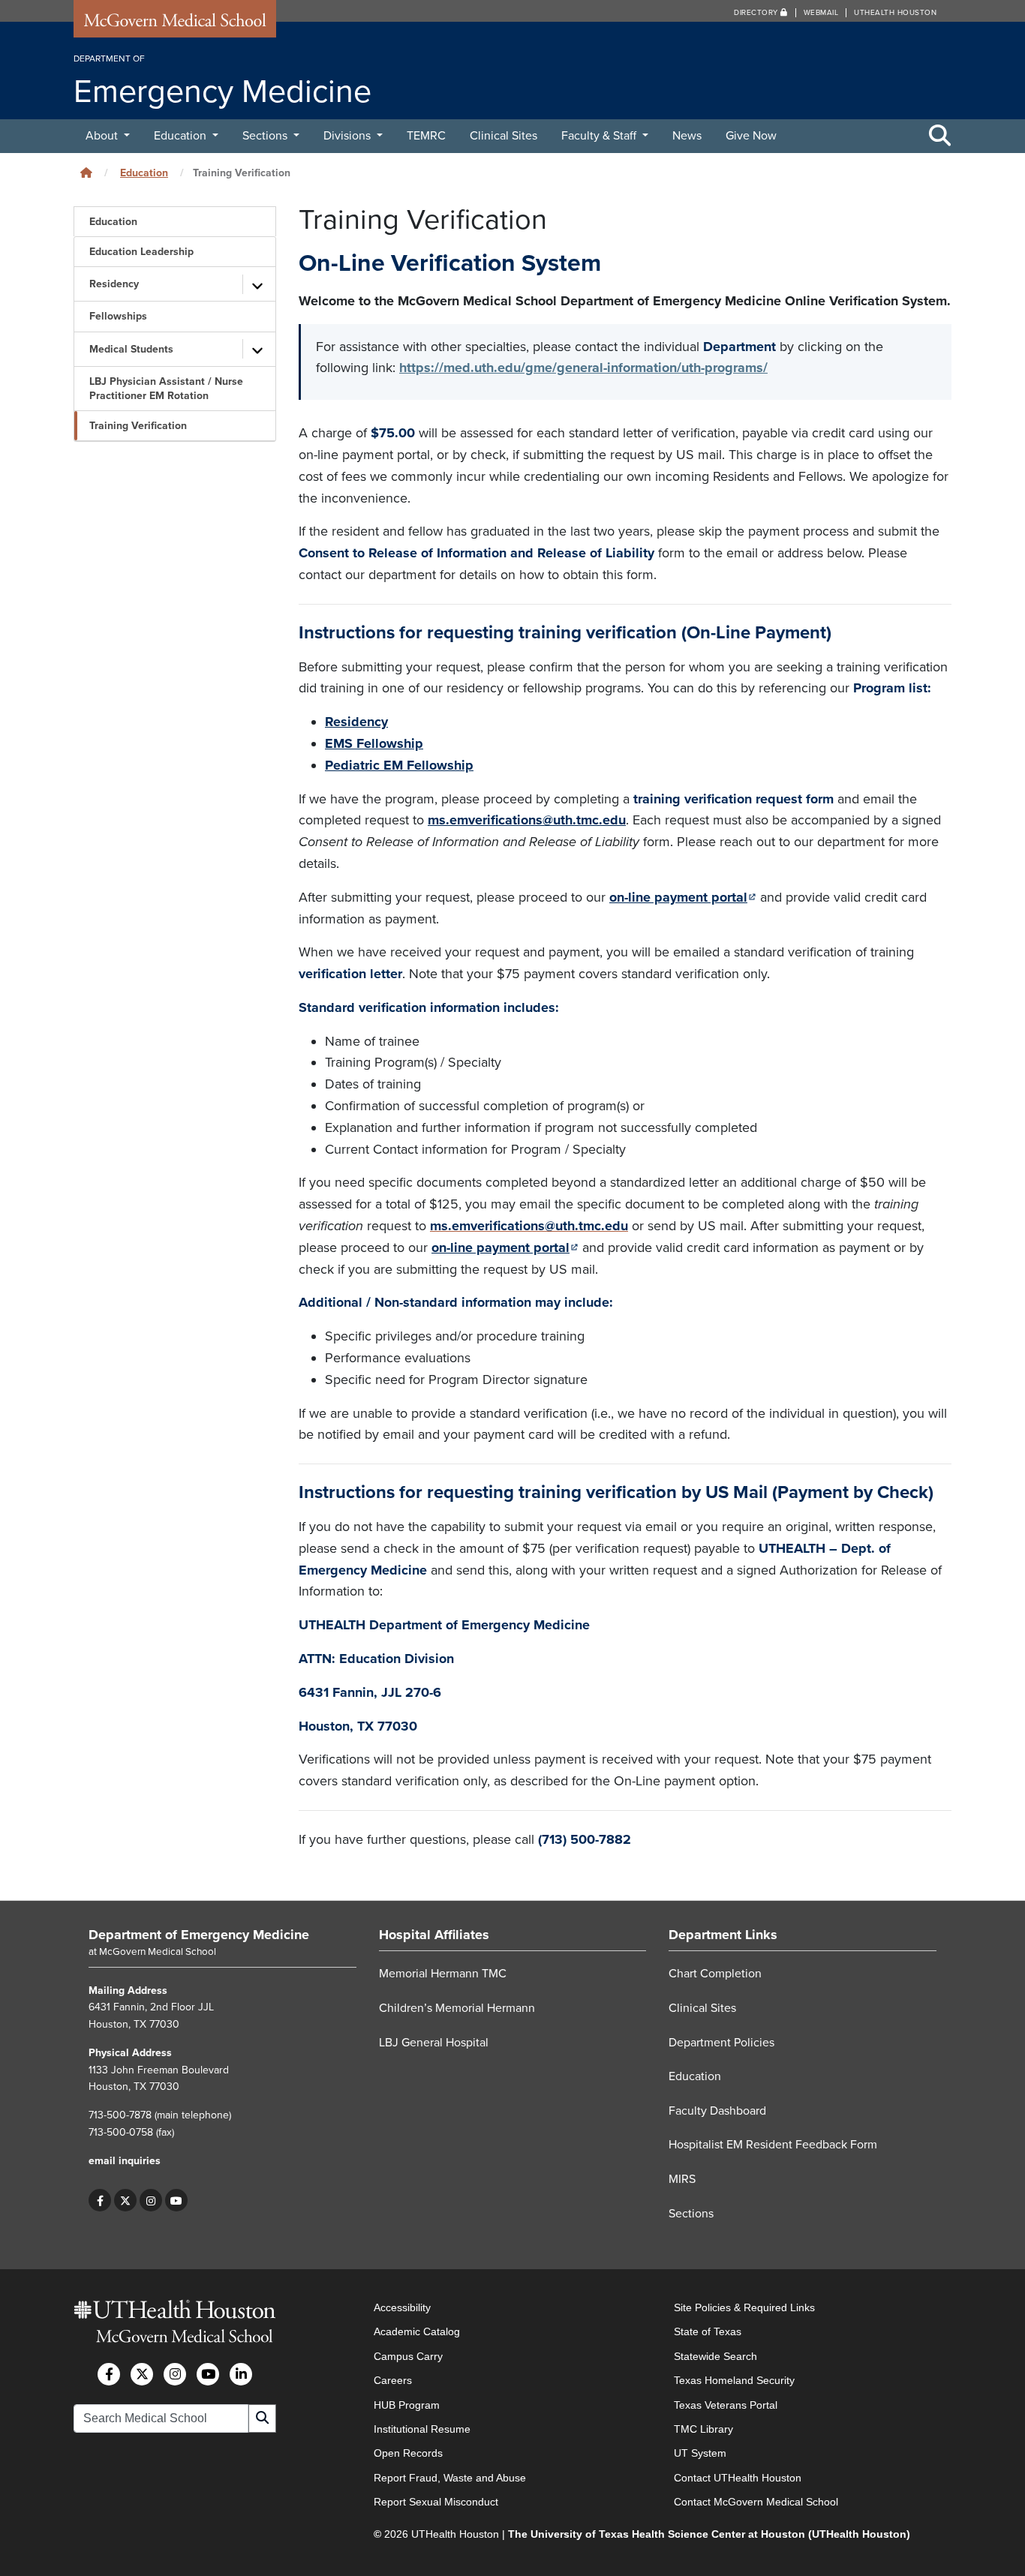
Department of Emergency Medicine (199, 1935)
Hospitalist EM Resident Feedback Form (773, 2145)
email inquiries (125, 2161)
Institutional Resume (422, 2429)
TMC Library (703, 2429)
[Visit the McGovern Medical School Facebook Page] (109, 2374)
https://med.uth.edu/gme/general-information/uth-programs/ (583, 368)
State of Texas (708, 2332)
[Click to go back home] (86, 173)
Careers (393, 2380)
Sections (266, 136)
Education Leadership (141, 252)
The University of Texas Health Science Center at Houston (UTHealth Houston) (709, 2534)
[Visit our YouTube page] (176, 2200)
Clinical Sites (503, 136)
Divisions (349, 136)
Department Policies (721, 2043)
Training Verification (138, 426)
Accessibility (402, 2307)
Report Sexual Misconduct (436, 2502)
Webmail (821, 13)
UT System (700, 2453)
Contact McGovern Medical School (756, 2502)
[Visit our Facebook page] (100, 2200)
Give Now (751, 136)
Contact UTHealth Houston (738, 2478)
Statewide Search (715, 2356)
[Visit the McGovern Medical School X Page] (142, 2374)
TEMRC (426, 136)
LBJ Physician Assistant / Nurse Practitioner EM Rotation (166, 389)
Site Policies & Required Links (744, 2307)
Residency (114, 284)
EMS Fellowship (374, 743)
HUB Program (407, 2405)
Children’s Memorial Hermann (457, 2008)
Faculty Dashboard (717, 2111)
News (687, 136)
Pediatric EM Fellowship (399, 765)
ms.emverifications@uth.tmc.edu (527, 820)
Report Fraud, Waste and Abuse (450, 2478)
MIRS (682, 2179)
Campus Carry (408, 2356)
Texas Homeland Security (734, 2380)
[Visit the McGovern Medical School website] (175, 24)
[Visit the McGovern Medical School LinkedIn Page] (241, 2374)
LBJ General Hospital (434, 2043)
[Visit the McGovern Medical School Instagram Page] (175, 2374)
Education (182, 136)
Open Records (408, 2453)
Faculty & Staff (600, 136)
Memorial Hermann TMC (443, 1974)
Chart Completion (715, 1974)
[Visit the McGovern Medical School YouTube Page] (208, 2374)
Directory (757, 13)
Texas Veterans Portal (726, 2405)
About (103, 136)
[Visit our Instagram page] (151, 2200)
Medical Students (131, 349)
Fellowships (118, 316)
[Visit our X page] (125, 2200)
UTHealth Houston (895, 13)
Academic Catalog (417, 2332)
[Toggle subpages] (257, 284)
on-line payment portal (683, 897)
